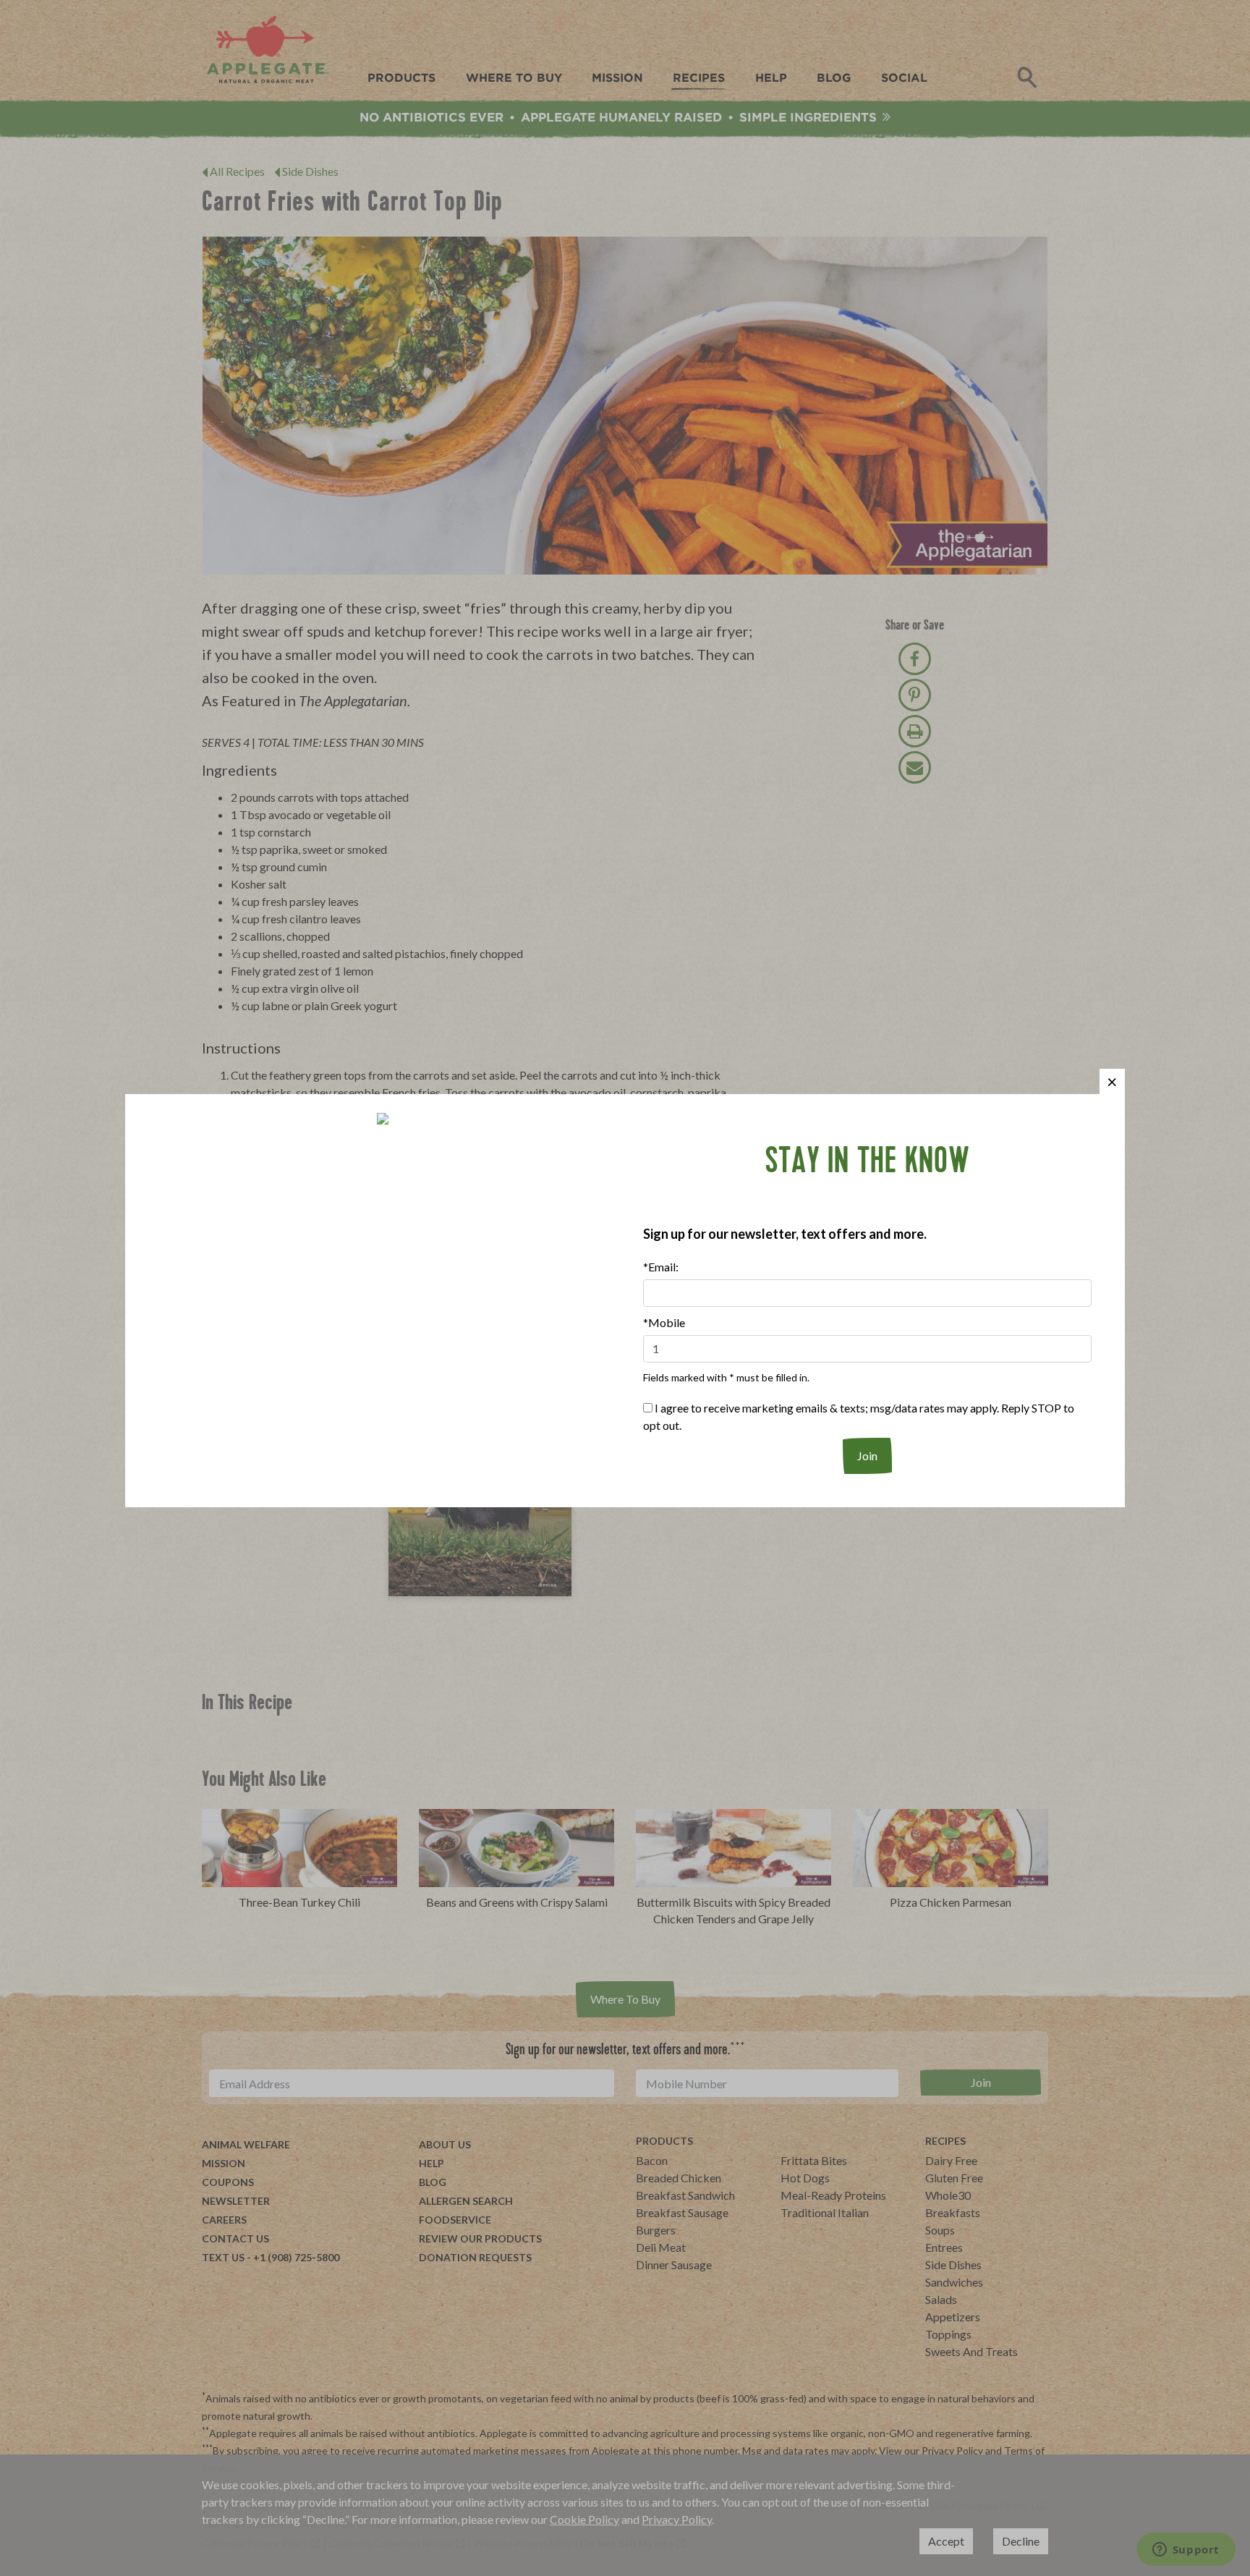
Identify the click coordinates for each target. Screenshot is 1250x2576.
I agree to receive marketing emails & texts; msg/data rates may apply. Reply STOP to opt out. (859, 1416)
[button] (1112, 1081)
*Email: (661, 1267)
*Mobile (664, 1322)
